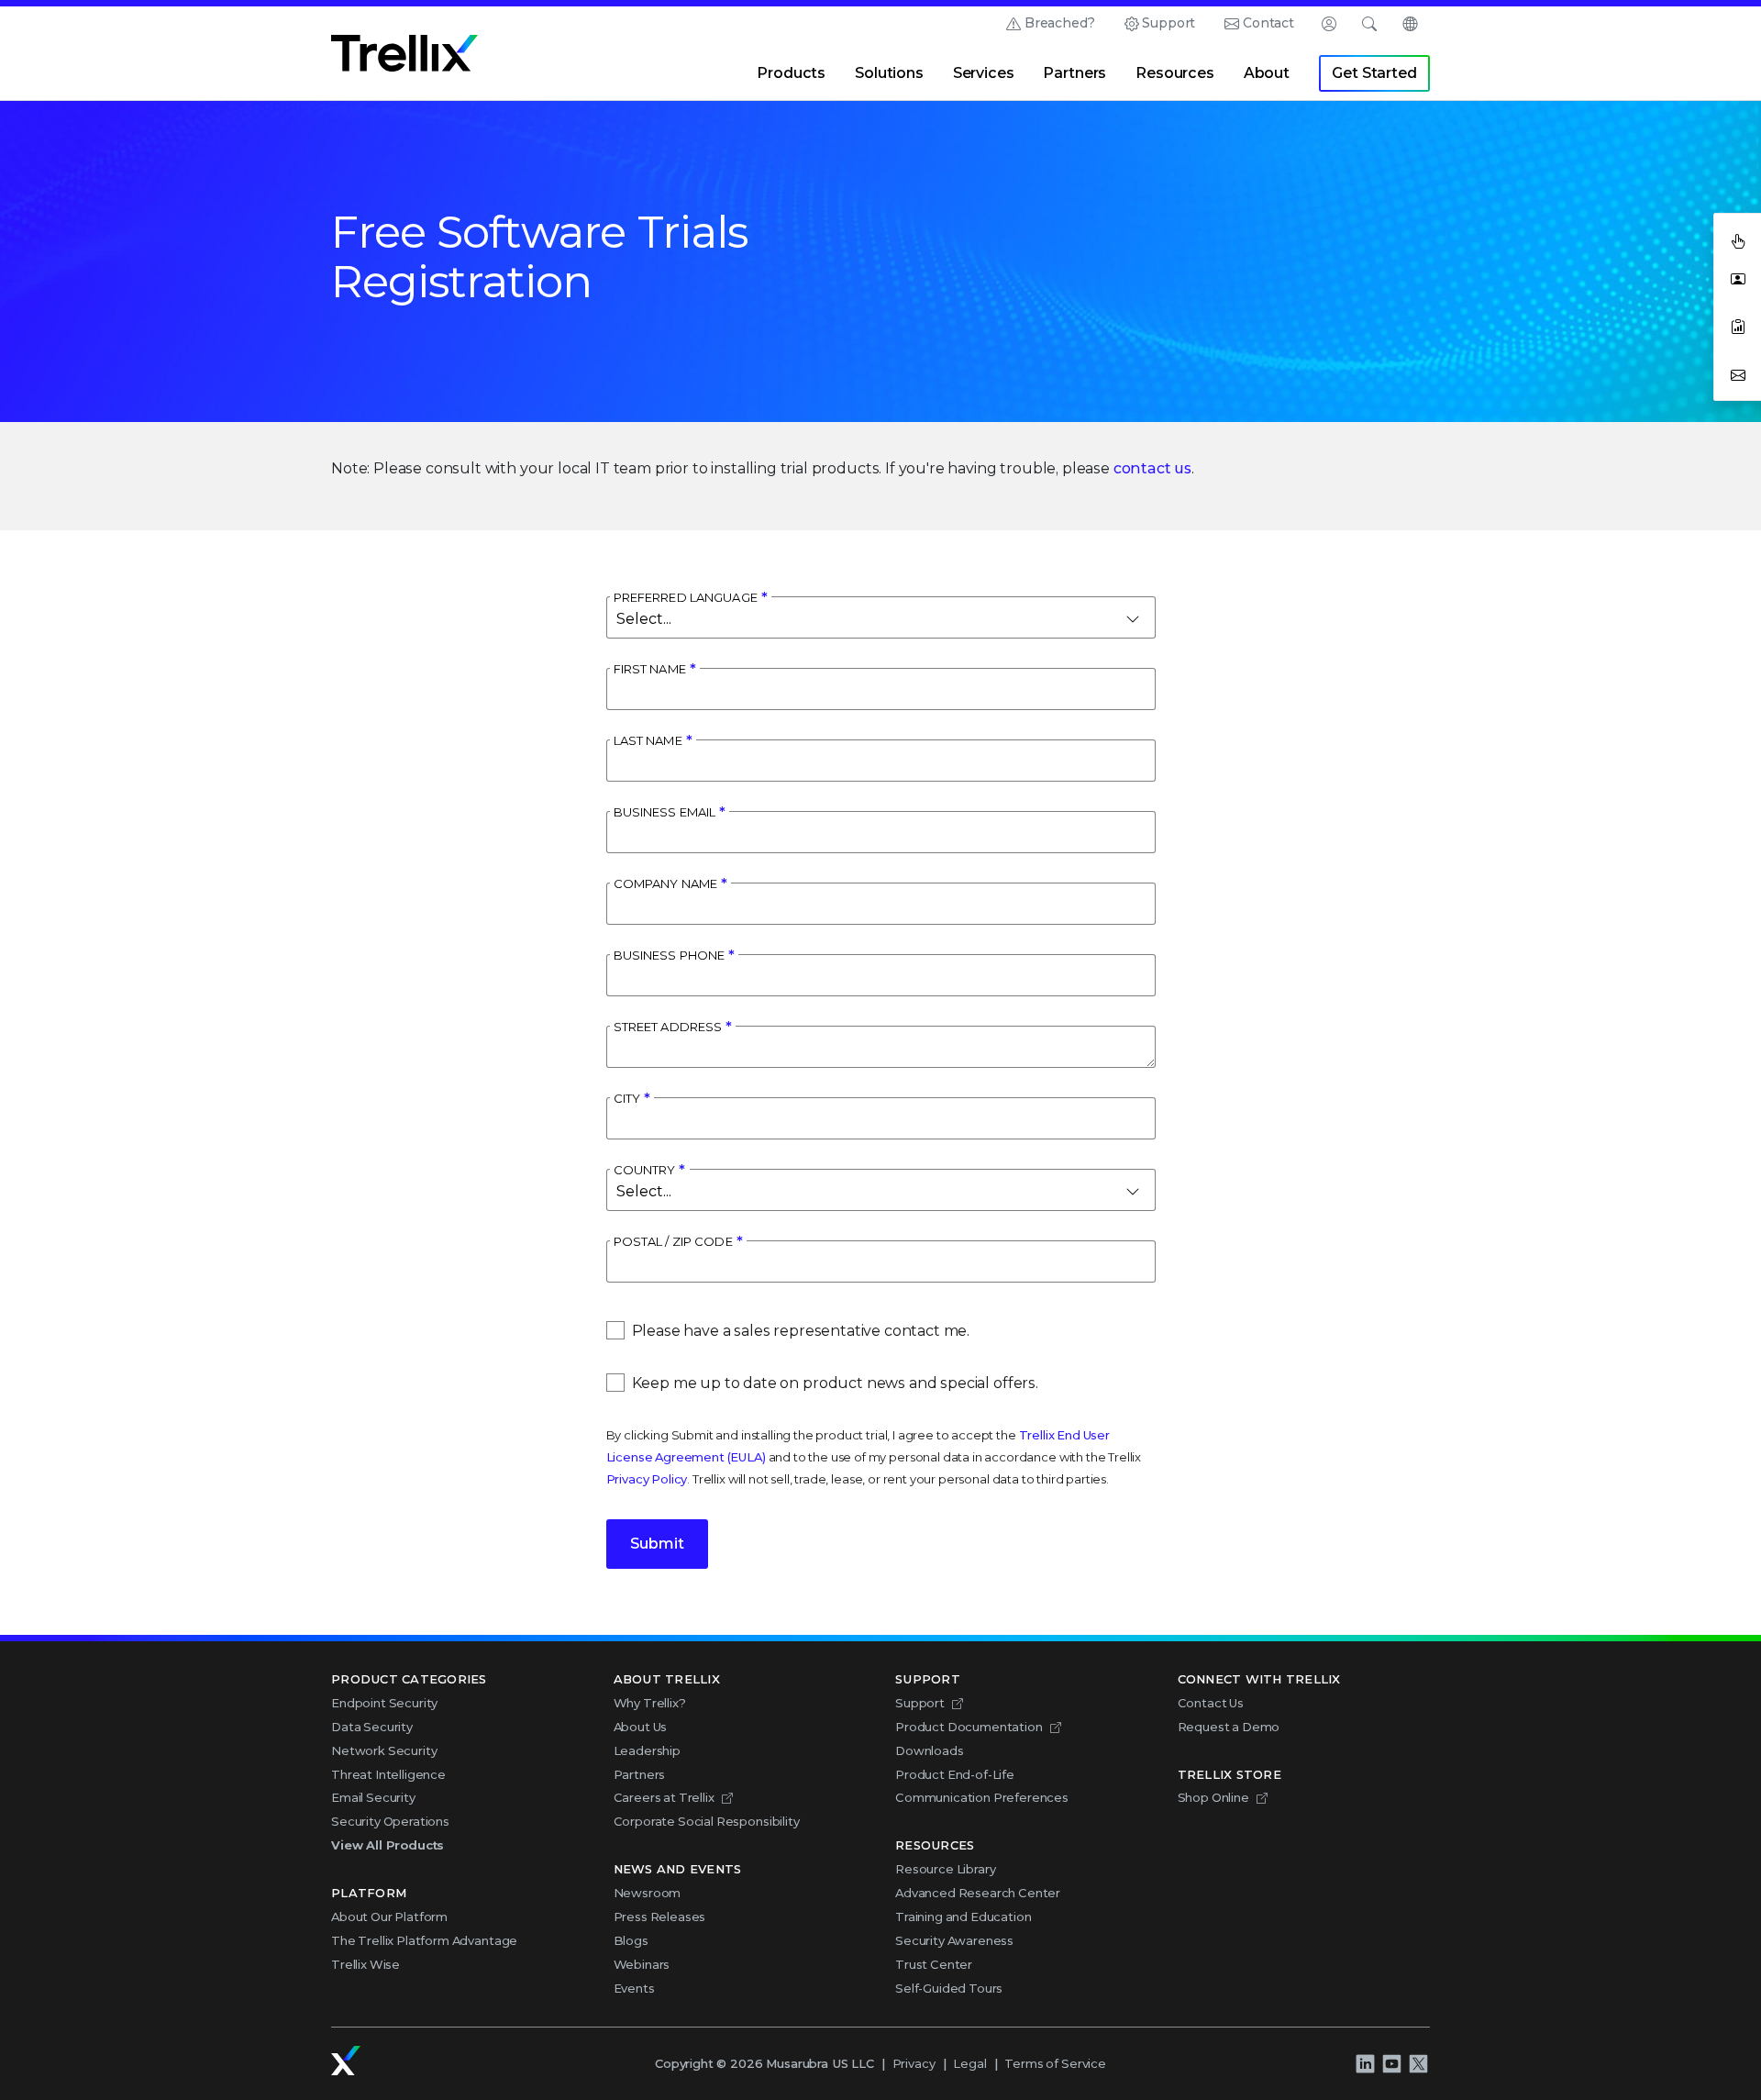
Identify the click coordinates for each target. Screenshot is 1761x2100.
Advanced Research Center (978, 1893)
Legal (969, 2063)
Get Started (1374, 73)
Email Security (373, 1797)
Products (791, 73)
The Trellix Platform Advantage (424, 1940)
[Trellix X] (1418, 2064)
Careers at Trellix (664, 1797)
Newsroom (648, 1893)
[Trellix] (346, 2061)
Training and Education (963, 1917)
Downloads (930, 1750)
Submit (657, 1544)
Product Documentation (969, 1727)
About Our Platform (389, 1917)
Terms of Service (1055, 2063)
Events (634, 1988)
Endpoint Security (384, 1703)
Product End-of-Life (955, 1774)
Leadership (647, 1750)
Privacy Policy (647, 1479)
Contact (1268, 23)
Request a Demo (1229, 1727)
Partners (1074, 73)
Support (1168, 23)
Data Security (372, 1727)
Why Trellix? (650, 1703)
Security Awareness (954, 1940)
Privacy (914, 2063)
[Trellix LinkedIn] (1365, 2064)
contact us (1152, 468)
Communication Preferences (982, 1797)
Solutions (889, 73)
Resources (1175, 73)
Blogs (631, 1940)
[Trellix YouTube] (1391, 2064)
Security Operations (390, 1821)
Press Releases (660, 1917)
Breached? (1060, 23)
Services (984, 73)
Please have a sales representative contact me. (801, 1331)
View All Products (388, 1845)
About (1267, 73)
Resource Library (945, 1869)
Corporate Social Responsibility (707, 1821)
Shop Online (1213, 1797)
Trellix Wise (365, 1964)
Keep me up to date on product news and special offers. (835, 1383)
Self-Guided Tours (949, 1988)
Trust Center (934, 1964)
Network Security (384, 1750)
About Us (641, 1727)
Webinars (642, 1964)
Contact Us (1211, 1703)
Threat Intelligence (388, 1774)
